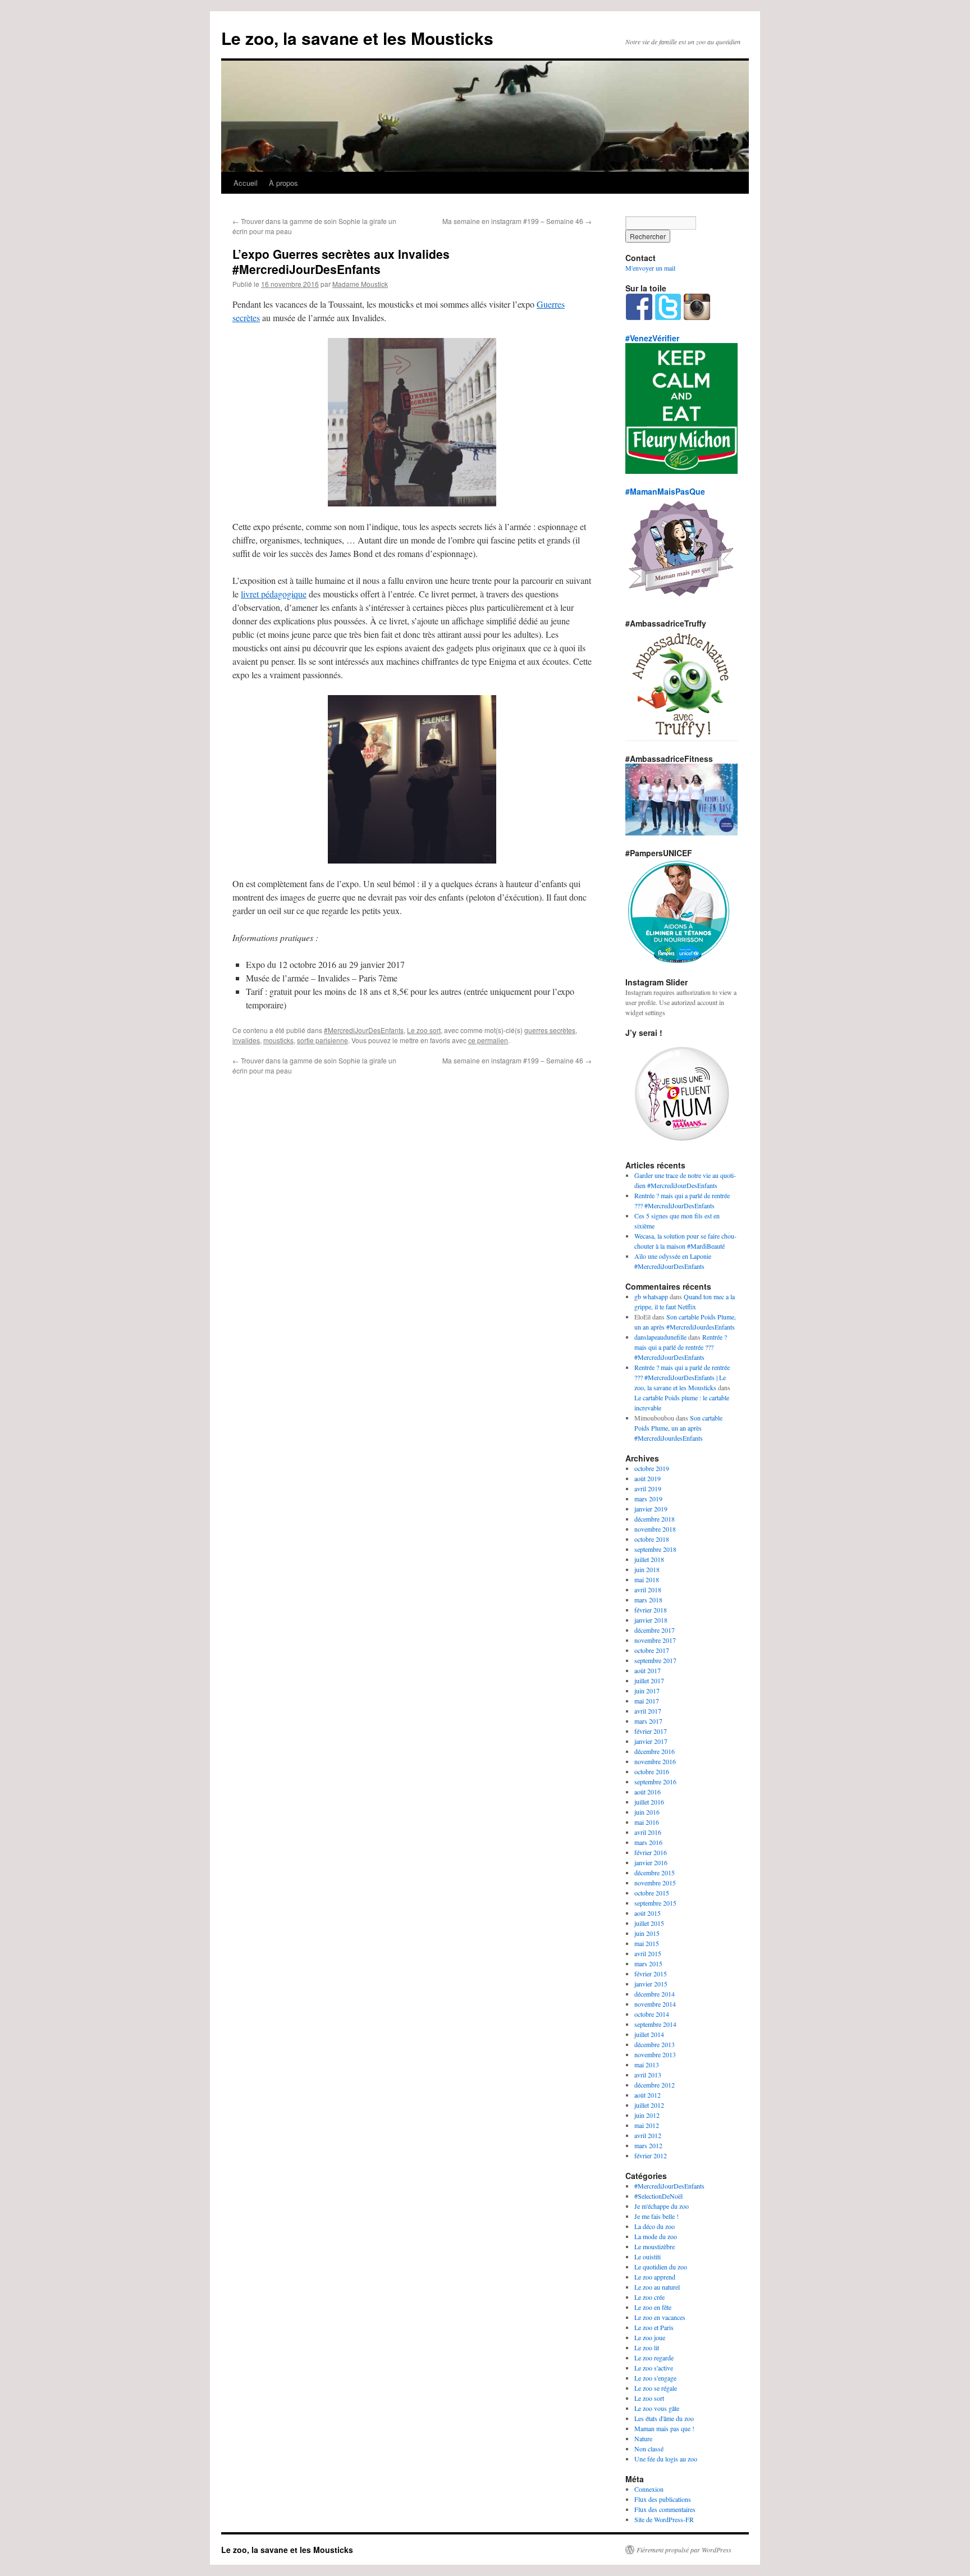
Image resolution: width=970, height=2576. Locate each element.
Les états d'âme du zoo (664, 2418)
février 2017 (651, 1731)
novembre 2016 (655, 1761)
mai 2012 (647, 2125)
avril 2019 (648, 1488)
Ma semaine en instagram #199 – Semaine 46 (517, 221)
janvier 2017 (651, 1741)
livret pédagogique (274, 594)
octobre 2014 (652, 2014)
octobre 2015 (652, 1893)
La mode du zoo (656, 2236)
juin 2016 (647, 1812)
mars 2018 (648, 1600)
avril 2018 (648, 1590)
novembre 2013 (655, 2054)
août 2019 (648, 1478)
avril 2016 (648, 1832)
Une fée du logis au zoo (666, 2459)
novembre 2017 (655, 1640)
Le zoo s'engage (655, 2378)
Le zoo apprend (655, 2277)
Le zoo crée (649, 2297)
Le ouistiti (648, 2257)
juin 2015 (647, 1933)
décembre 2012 (655, 2085)
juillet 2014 (649, 2034)
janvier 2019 (651, 1509)
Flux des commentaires (665, 2509)
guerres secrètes (550, 1030)
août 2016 (648, 1792)
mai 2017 (647, 1701)
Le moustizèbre (655, 2246)
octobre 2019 (652, 1468)
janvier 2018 (651, 1620)
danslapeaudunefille (660, 1337)
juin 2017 (647, 1691)
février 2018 (651, 1610)
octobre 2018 (652, 1539)
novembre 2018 (655, 1529)
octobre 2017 (652, 1650)
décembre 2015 (655, 1872)
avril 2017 (648, 1711)
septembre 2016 (655, 1782)
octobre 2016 (652, 1771)
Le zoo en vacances (660, 2317)
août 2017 (648, 1670)
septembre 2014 (655, 2024)
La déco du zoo (655, 2226)
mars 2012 (648, 2145)
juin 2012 (647, 2115)
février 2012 (651, 2155)
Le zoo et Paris (654, 2327)
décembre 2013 (655, 2044)
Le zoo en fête (653, 2307)
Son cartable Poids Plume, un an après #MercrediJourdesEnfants (678, 1428)
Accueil (246, 183)
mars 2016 (648, 1842)
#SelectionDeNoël (658, 2196)
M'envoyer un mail (650, 268)
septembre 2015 (655, 1903)
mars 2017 (648, 1721)
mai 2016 (647, 1822)
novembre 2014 (655, 2004)
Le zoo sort (424, 1030)
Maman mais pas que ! (664, 2428)
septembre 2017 (655, 1660)
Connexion (649, 2489)
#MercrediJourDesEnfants (364, 1030)
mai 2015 (647, 1943)
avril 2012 (648, 2135)
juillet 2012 (649, 2105)
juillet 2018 (649, 1559)
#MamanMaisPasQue (665, 491)
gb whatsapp (651, 1296)
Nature (643, 2438)
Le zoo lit (647, 2347)
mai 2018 (647, 1579)
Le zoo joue (650, 2337)
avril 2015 (648, 1953)
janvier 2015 (651, 1984)
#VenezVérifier (652, 338)
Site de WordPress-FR (664, 2519)
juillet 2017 (649, 1680)
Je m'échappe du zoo (662, 2206)
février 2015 (651, 1974)
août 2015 (648, 1913)
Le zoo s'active (654, 2368)
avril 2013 (648, 2075)
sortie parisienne (322, 1040)
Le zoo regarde (654, 2358)
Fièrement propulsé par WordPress (684, 2550)
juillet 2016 (649, 1802)
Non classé (649, 2449)
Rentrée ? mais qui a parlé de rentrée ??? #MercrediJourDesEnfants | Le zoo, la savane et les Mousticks (682, 1377)
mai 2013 (647, 2065)
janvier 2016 (651, 1862)
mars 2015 (648, 1963)
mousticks (278, 1040)
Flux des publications (663, 2499)
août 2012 (648, 2095)
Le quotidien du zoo (661, 2267)
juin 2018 (647, 1569)
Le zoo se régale (656, 2388)
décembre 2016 (655, 1751)
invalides (246, 1040)
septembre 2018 (655, 1549)
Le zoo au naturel (657, 2287)
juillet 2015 (649, 1923)
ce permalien (488, 1040)
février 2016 (651, 1852)
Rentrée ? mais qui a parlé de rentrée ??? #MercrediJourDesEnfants (681, 1347)
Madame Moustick (360, 284)
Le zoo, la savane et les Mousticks (357, 38)
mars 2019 (648, 1499)
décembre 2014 (655, 1994)
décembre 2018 (655, 1519)
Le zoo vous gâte (657, 2408)
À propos (283, 183)
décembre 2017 (655, 1630)
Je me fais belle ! (656, 2216)
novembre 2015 (655, 1883)
